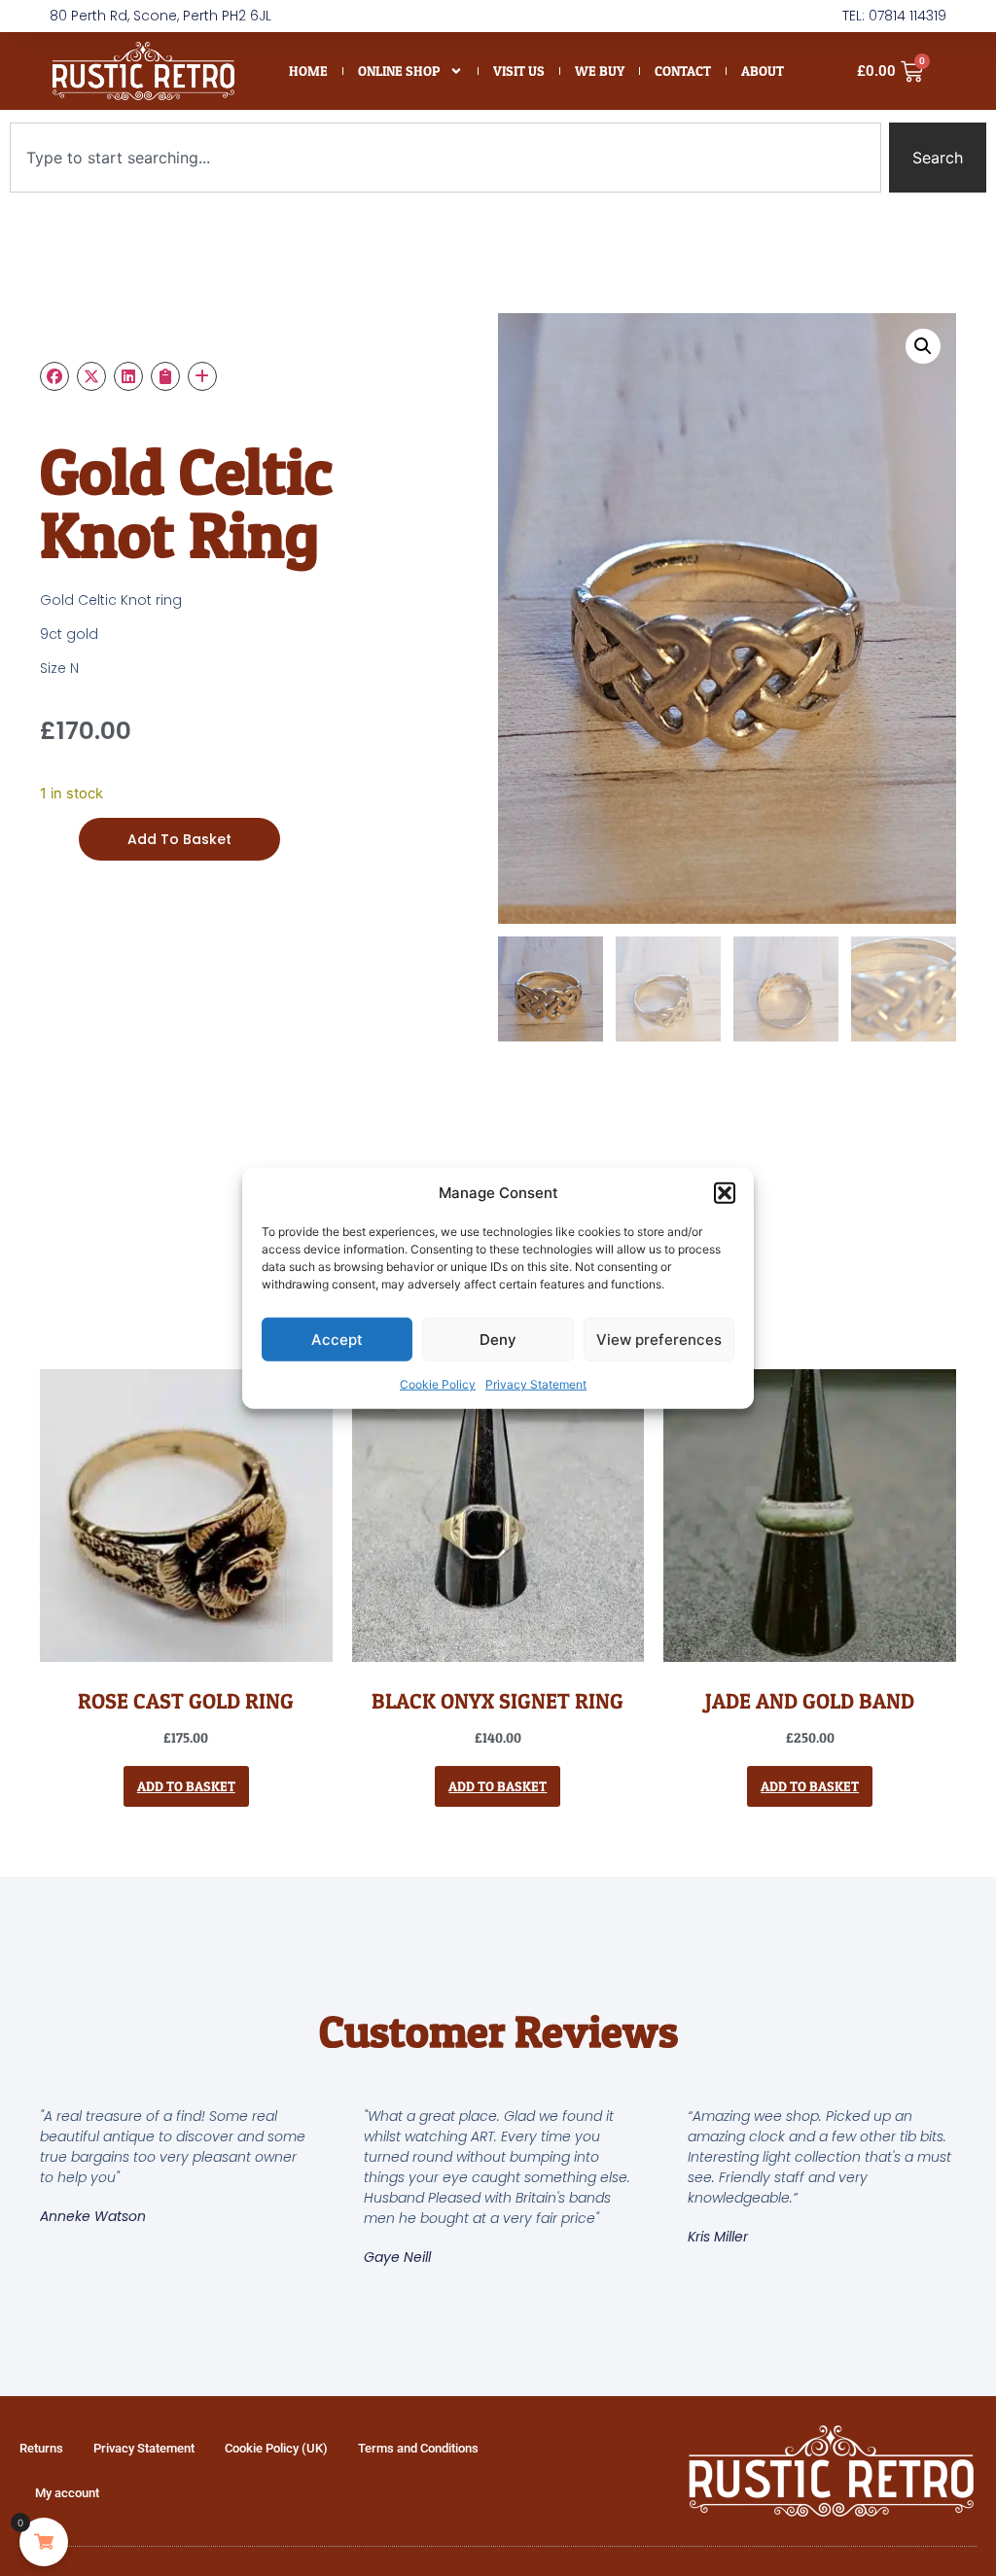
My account (67, 2493)
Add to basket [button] (186, 1786)
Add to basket (179, 839)
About (763, 71)
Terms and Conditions (418, 2448)
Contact (683, 71)
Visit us (519, 71)
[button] (725, 1193)
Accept (337, 1339)
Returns (41, 2448)
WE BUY (600, 71)
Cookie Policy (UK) (276, 2448)
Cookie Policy (438, 1384)
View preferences (659, 1339)
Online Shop (399, 71)
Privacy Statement (536, 1384)
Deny (498, 1339)
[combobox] (445, 158)
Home (308, 71)
